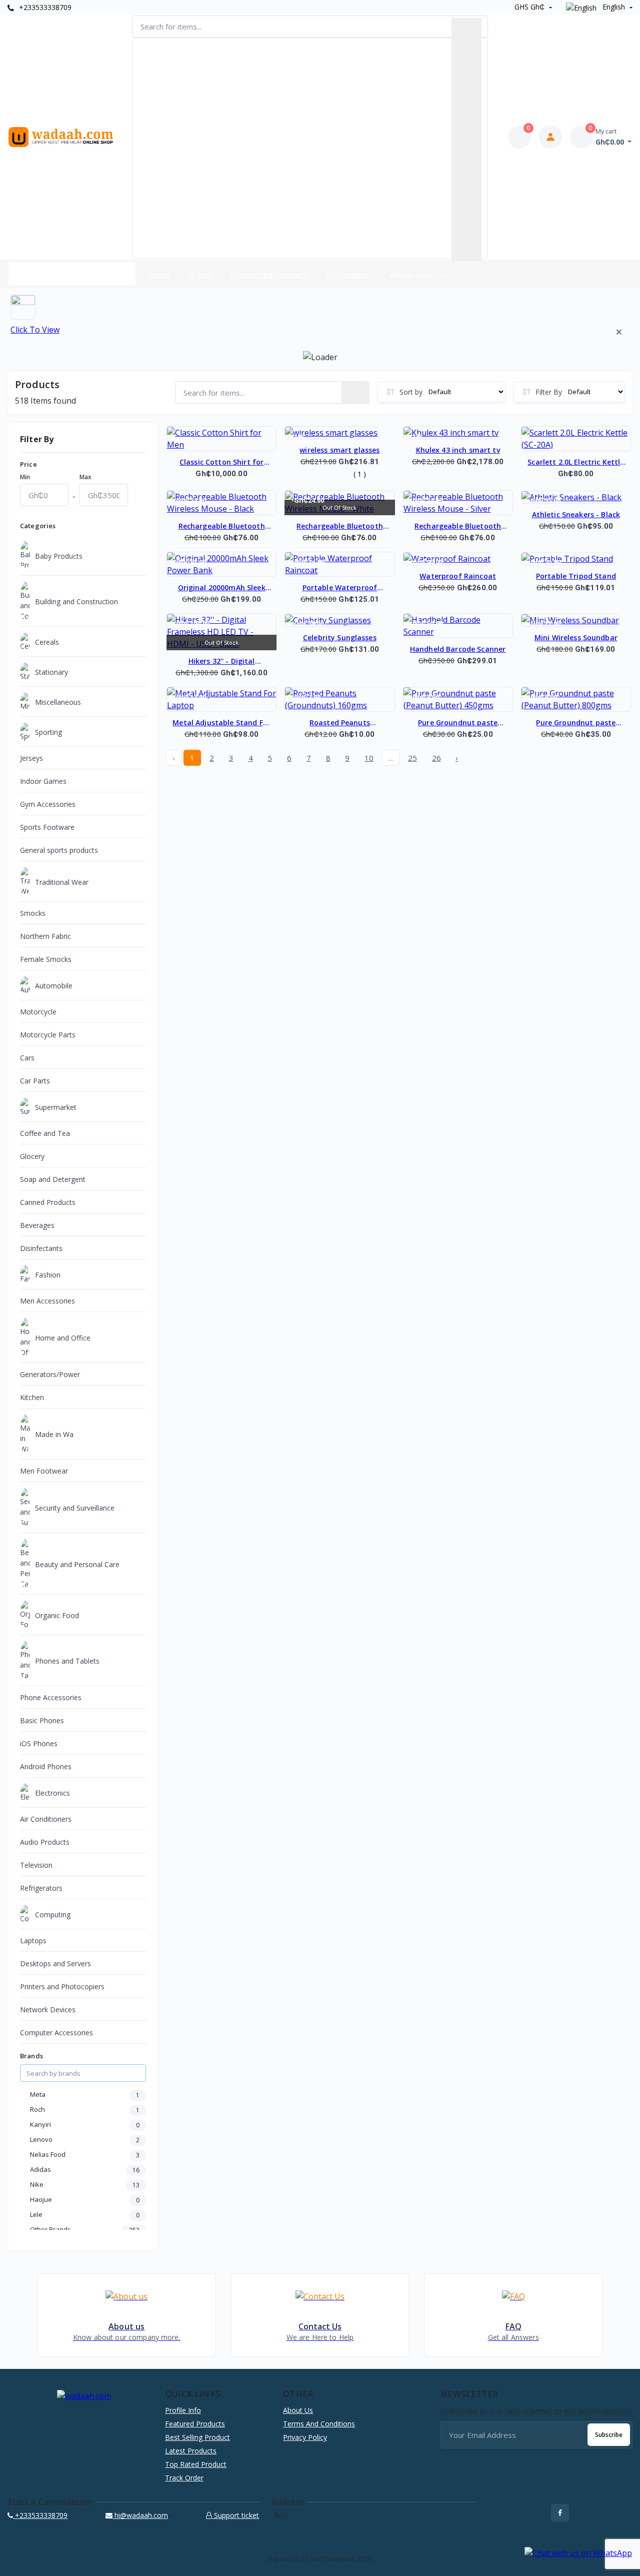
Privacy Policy (305, 2437)
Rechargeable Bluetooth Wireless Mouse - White (340, 527)
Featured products (195, 2424)
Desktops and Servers (55, 1964)
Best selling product (197, 2437)
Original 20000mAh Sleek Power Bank (222, 588)
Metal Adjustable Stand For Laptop (221, 723)
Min (25, 477)
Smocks (33, 913)
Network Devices (48, 2010)
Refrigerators (41, 1888)
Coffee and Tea (45, 1133)
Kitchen (32, 1397)
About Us (298, 2410)
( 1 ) (360, 474)
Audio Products (45, 1842)
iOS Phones (39, 1743)
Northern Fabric (45, 936)
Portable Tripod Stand (576, 576)
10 (369, 758)
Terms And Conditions (319, 2424)
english (614, 7)
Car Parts (35, 1081)
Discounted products (269, 275)
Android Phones (46, 1766)
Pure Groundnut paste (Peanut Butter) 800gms (576, 723)
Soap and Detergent (53, 1179)
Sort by (411, 392)
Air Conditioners (46, 1819)
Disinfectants (41, 1248)
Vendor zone (412, 275)
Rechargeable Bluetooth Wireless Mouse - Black (222, 527)
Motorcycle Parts (48, 1035)
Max (85, 477)
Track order (184, 2478)
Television (36, 1865)
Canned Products (48, 1202)
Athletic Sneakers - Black (576, 514)
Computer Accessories (56, 2033)
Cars (27, 1058)
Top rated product (196, 2464)
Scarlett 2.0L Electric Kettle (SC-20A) (576, 463)
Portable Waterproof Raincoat (340, 588)
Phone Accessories (51, 1697)
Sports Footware (47, 827)
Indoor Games (43, 781)
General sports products (59, 850)
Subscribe (609, 2435)
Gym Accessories (48, 804)
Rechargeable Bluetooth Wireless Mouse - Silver (458, 527)
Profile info (183, 2410)
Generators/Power (50, 1374)
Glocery (32, 1156)
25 (412, 758)
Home (160, 275)
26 (436, 758)
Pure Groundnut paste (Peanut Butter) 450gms (458, 723)
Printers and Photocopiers (62, 1987)
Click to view (35, 330)
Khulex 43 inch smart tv (458, 450)
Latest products (191, 2451)
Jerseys (31, 758)
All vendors (347, 275)
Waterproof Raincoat (458, 576)
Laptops (33, 1941)
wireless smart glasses (339, 450)
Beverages (37, 1225)
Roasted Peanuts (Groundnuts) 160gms (340, 723)
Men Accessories (47, 1301)
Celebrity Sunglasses (340, 637)
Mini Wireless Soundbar (576, 637)
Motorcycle (38, 1012)
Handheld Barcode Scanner (458, 649)
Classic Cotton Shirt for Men (221, 463)
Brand (200, 275)
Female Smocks (46, 959)
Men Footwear (44, 1471)
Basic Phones (42, 1720)
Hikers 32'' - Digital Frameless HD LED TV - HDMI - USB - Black (222, 662)
